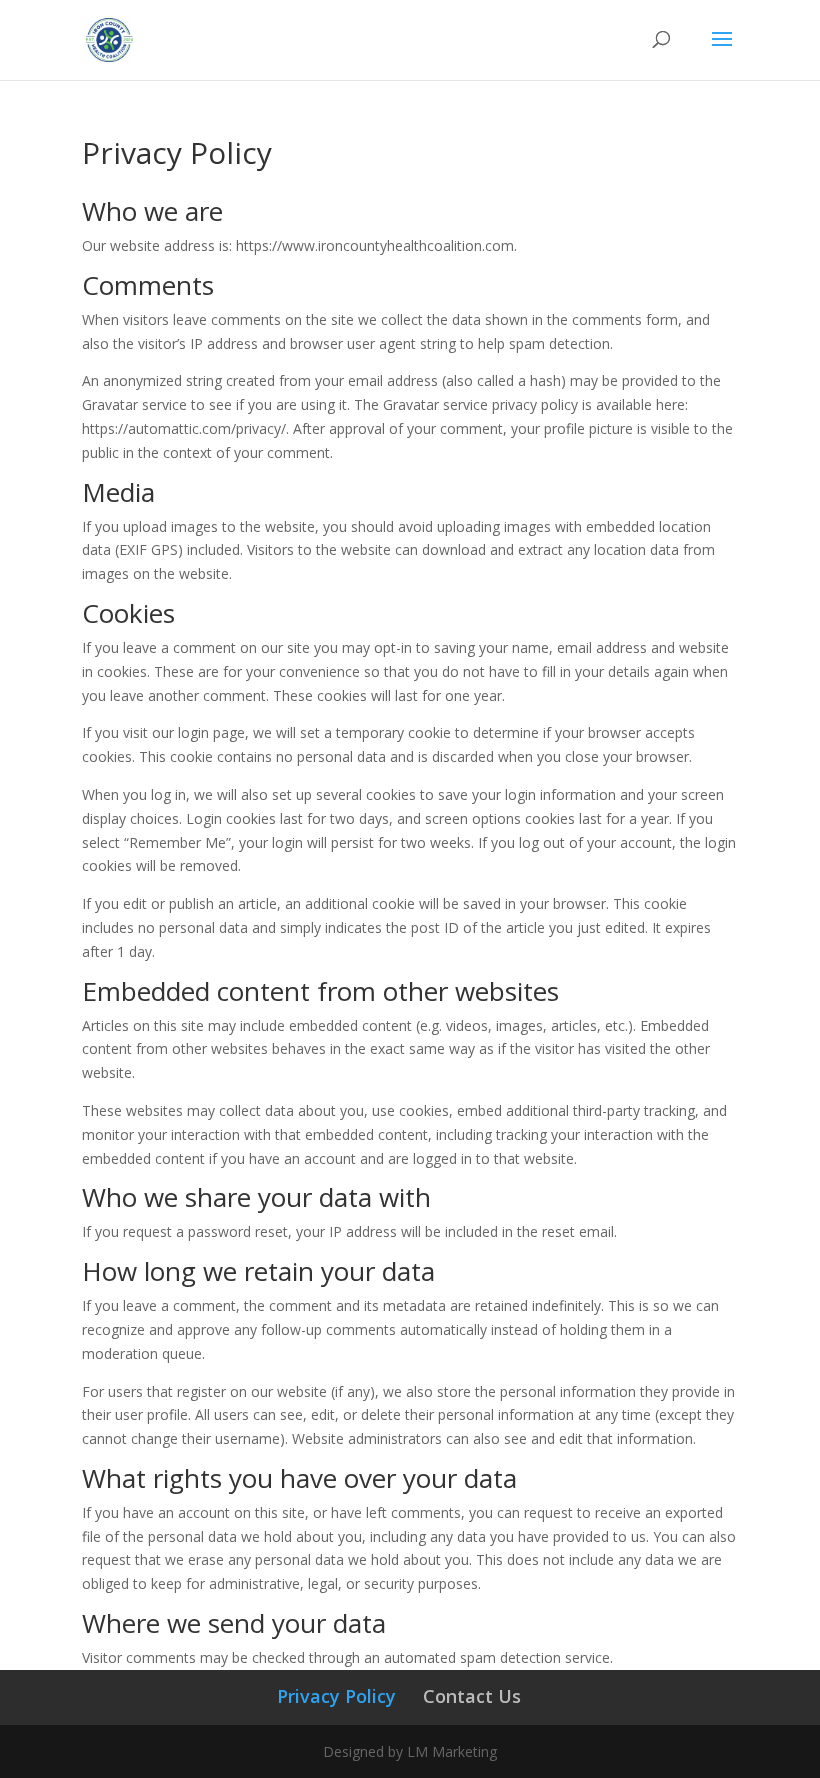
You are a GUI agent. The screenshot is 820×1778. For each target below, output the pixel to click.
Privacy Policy (336, 1696)
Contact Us (472, 1696)
